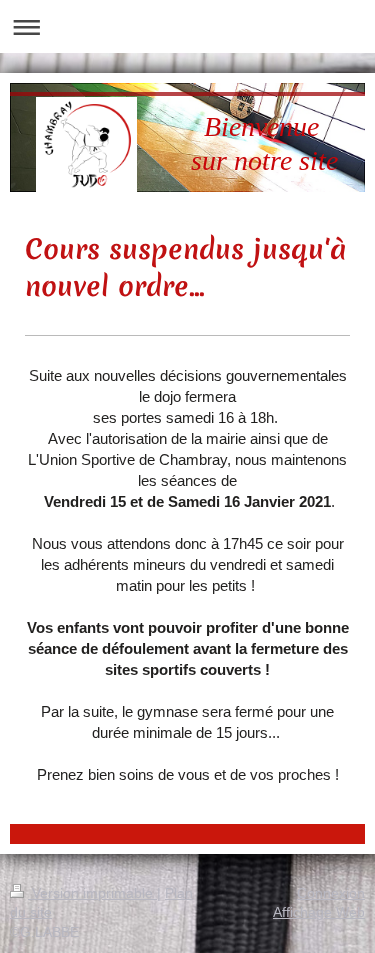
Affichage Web (319, 912)
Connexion (331, 893)
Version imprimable (92, 893)
